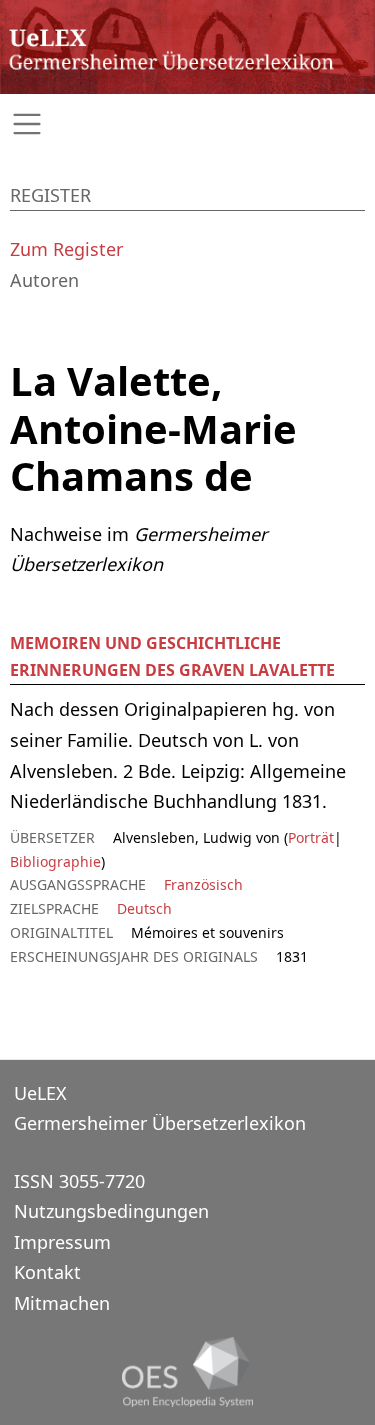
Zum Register (66, 249)
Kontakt (47, 1272)
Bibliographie (55, 861)
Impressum (62, 1242)
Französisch (203, 884)
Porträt (311, 837)
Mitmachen (62, 1303)
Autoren (44, 280)
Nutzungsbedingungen (111, 1211)
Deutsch (144, 908)
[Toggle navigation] (187, 124)
